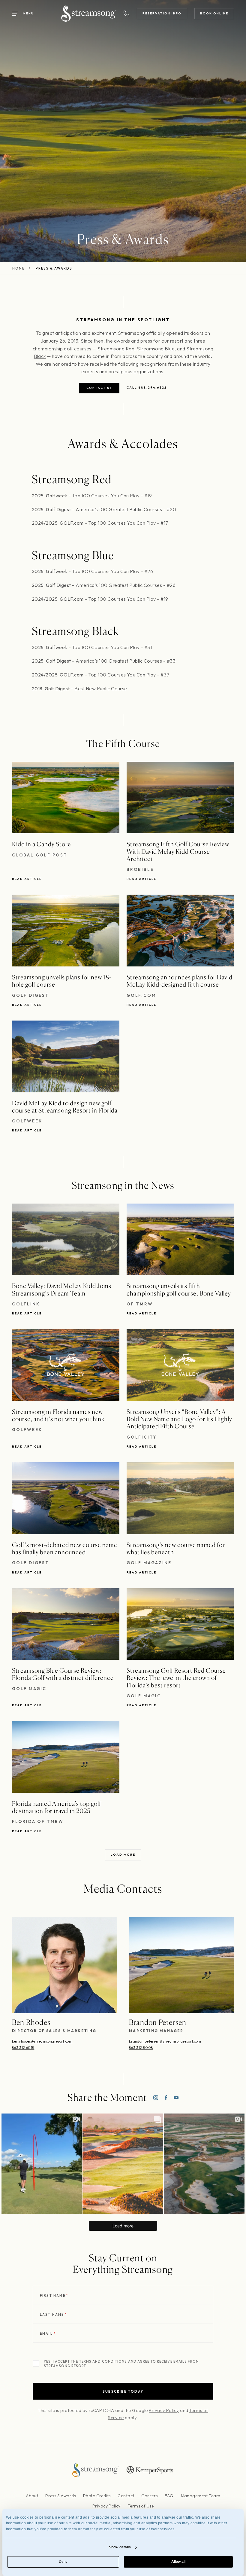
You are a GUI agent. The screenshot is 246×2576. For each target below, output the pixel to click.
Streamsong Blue (156, 349)
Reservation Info (162, 13)
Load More (123, 1855)
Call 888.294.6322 (147, 388)
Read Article (27, 879)
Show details (120, 2547)
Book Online (214, 13)
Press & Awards (61, 2496)
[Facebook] (166, 2098)
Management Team (201, 2496)
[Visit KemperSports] (150, 2470)
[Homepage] (89, 14)
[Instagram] (156, 2098)
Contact (126, 2496)
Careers (149, 2496)
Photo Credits (97, 2496)
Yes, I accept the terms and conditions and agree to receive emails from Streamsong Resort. (121, 2364)
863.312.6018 (23, 2048)
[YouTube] (176, 2098)
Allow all (178, 2562)
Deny (63, 2562)
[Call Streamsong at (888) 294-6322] (127, 14)
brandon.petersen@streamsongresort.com (165, 2041)
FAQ (169, 2496)
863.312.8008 (141, 2048)
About (32, 2496)
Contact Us (99, 388)
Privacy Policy (164, 2410)
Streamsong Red (115, 349)
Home (18, 269)
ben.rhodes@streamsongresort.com (42, 2041)
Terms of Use (141, 2506)
